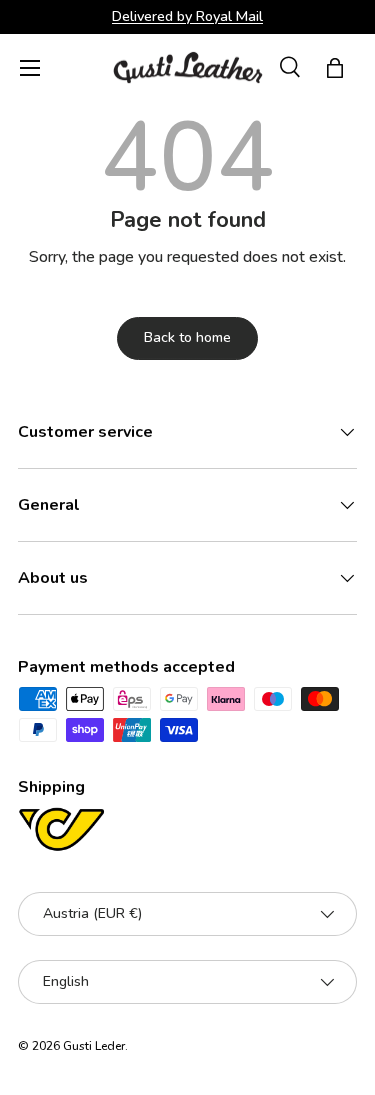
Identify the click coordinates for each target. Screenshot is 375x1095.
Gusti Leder (94, 1046)
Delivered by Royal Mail (187, 16)
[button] (335, 68)
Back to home (187, 337)
